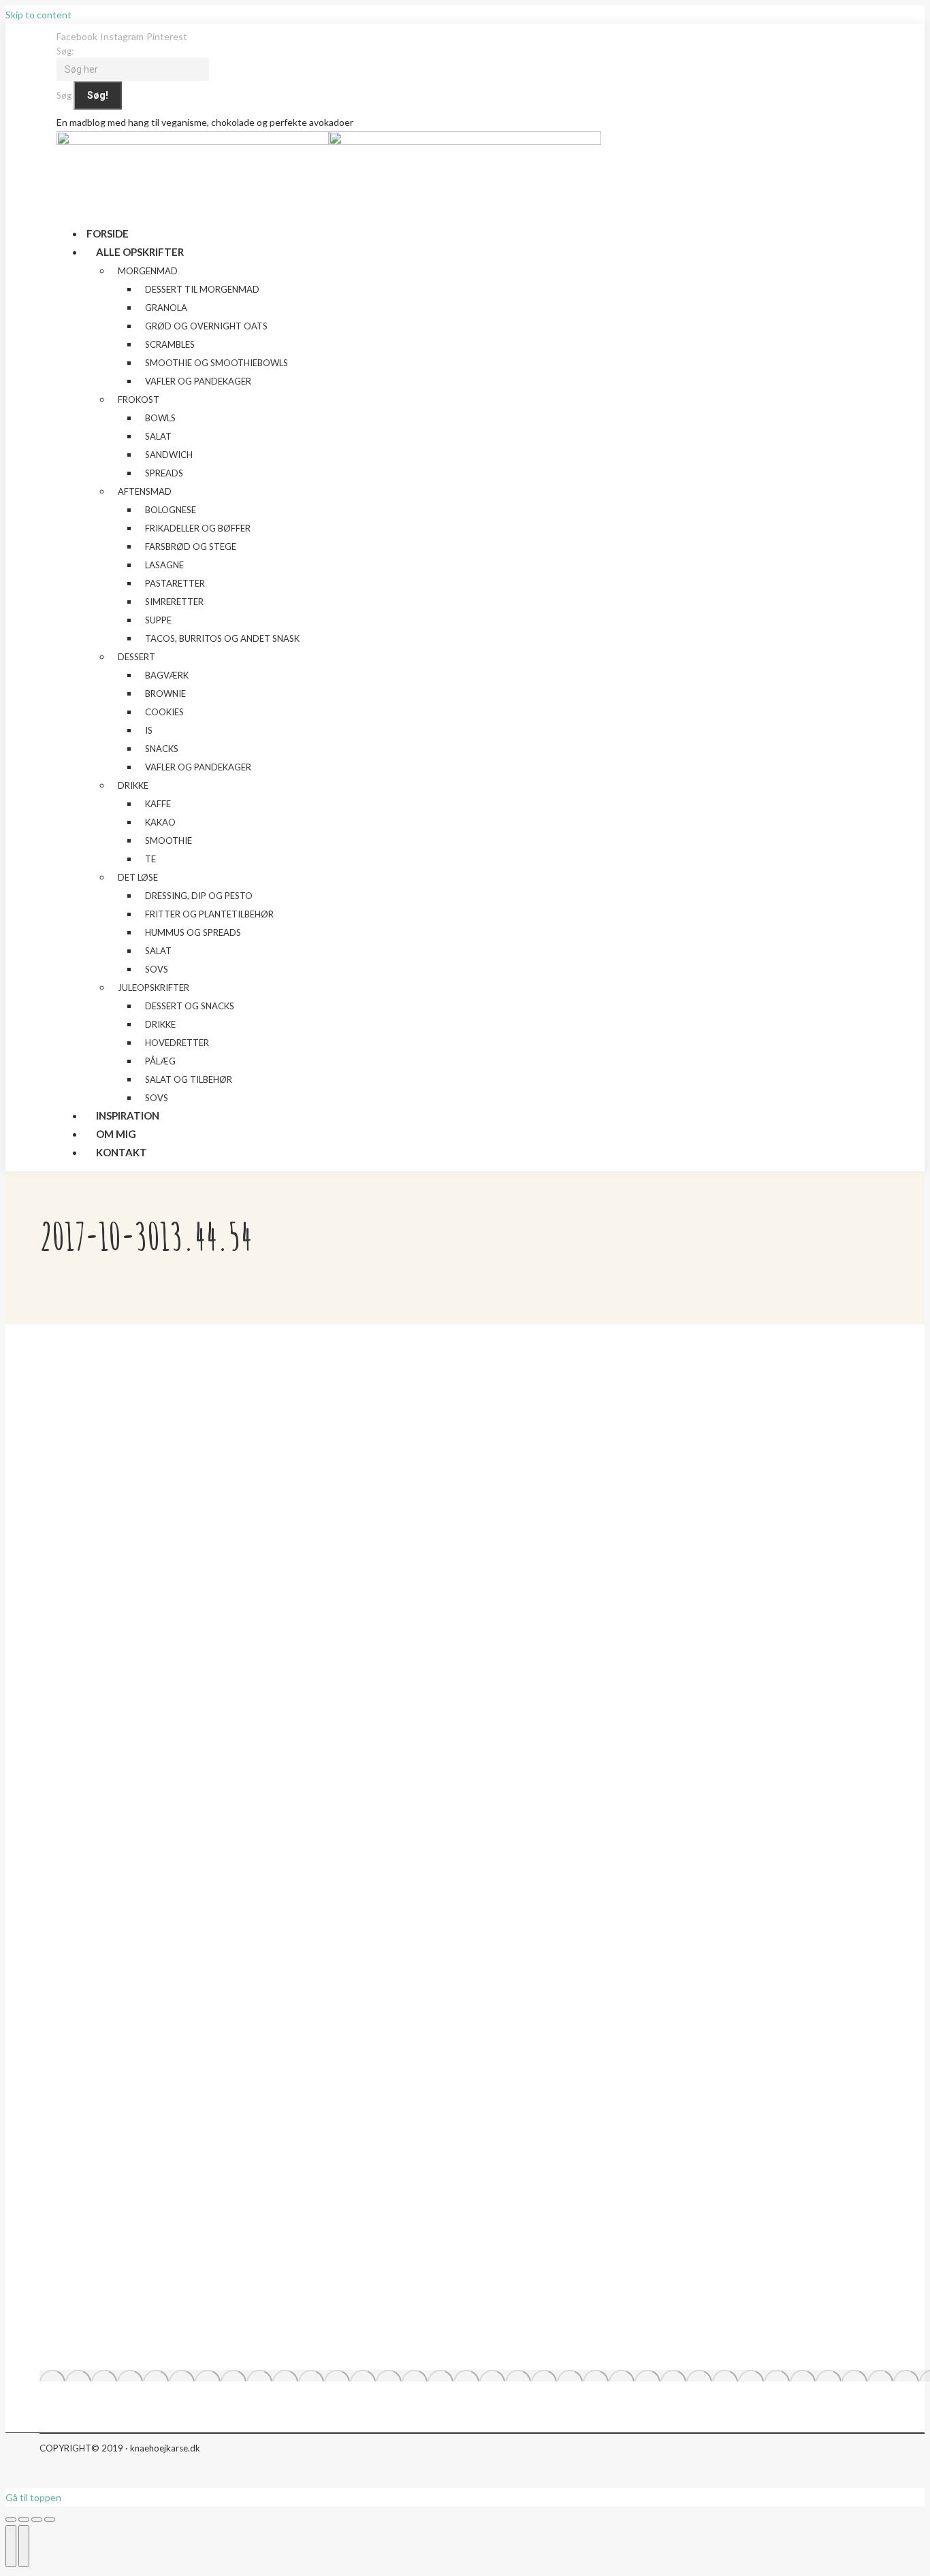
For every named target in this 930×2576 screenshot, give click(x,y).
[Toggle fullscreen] (37, 2520)
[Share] (24, 2520)
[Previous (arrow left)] (11, 2546)
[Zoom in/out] (50, 2520)
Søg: (65, 51)
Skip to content (38, 15)
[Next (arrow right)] (24, 2546)
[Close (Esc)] (11, 2520)
